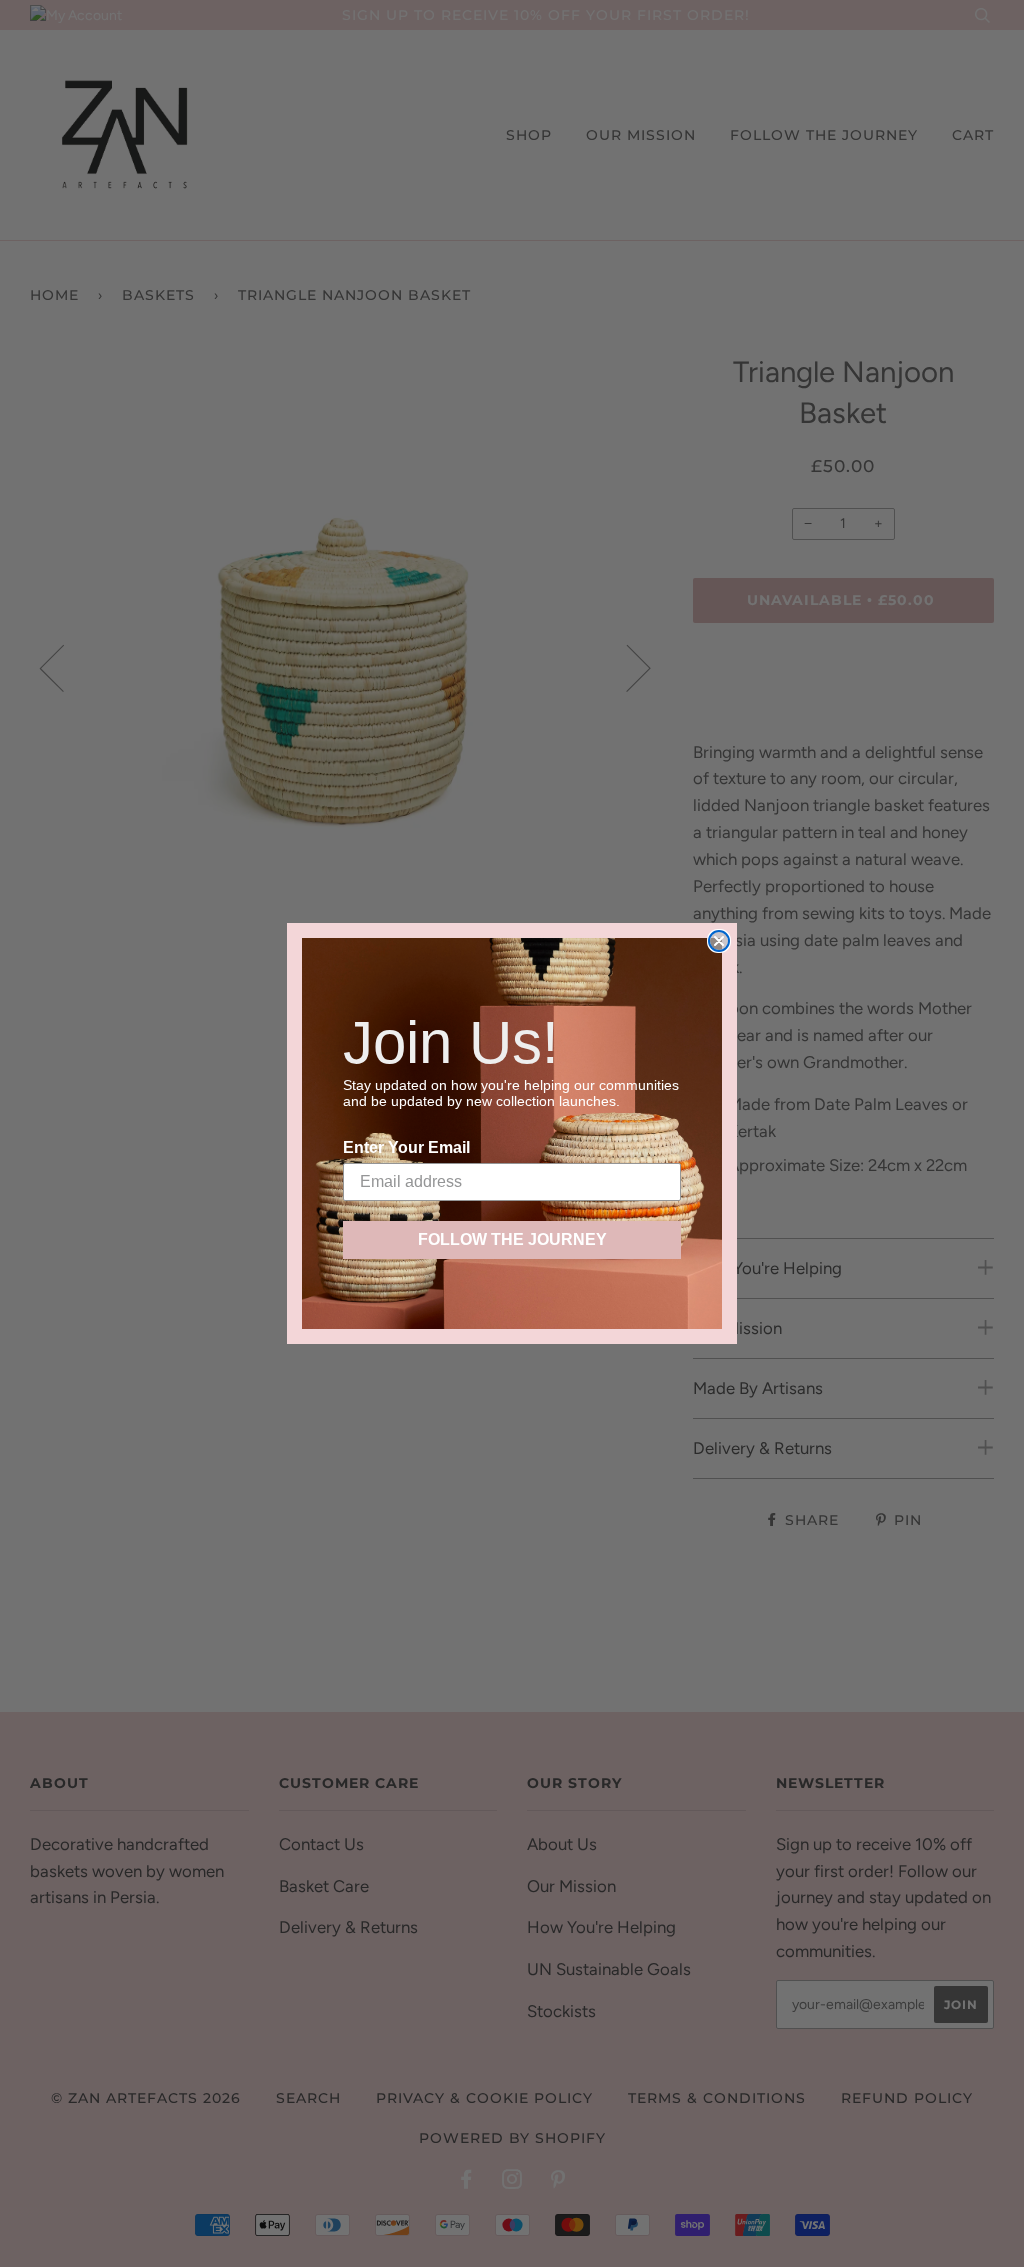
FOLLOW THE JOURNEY (512, 1239)
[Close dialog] (719, 941)
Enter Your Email (406, 1147)
